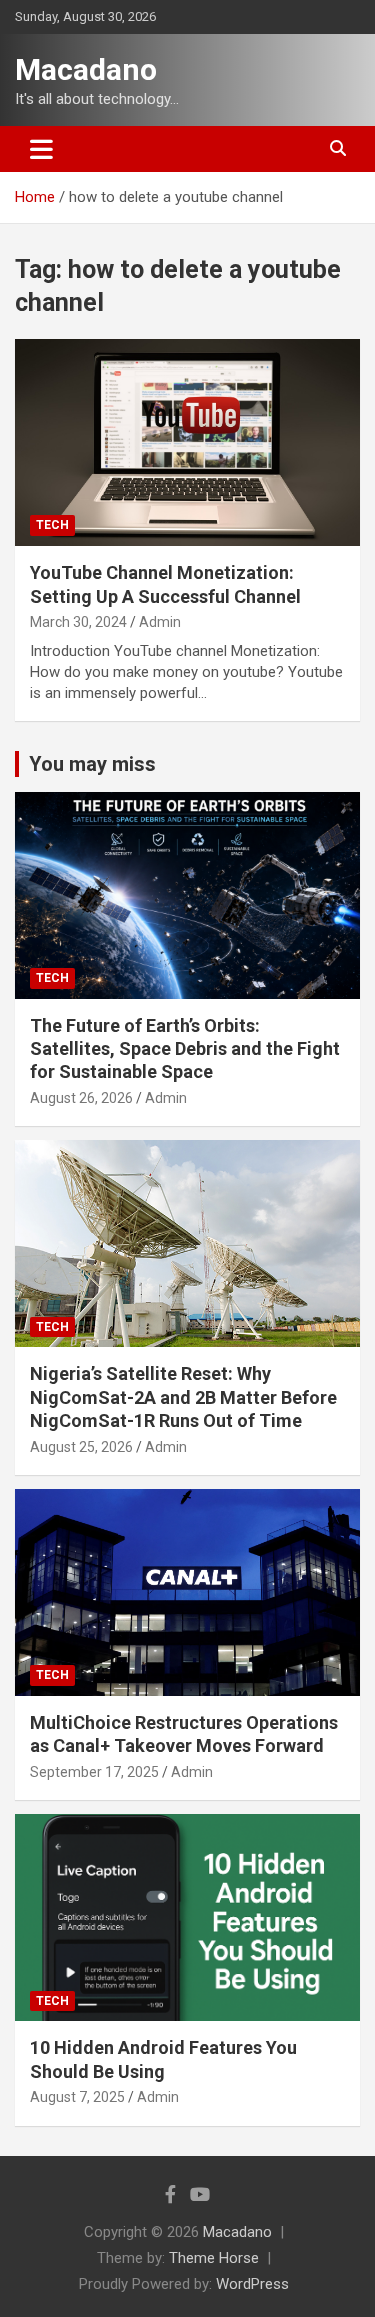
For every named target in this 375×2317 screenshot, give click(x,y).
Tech (52, 525)
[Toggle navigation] (41, 149)
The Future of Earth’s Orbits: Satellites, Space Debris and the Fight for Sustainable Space (185, 1049)
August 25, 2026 (81, 1447)
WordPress (252, 2284)
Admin (160, 622)
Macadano (86, 69)
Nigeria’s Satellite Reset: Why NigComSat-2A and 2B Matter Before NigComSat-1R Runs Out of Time (183, 1397)
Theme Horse (214, 2258)
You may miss (92, 764)
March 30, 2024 (78, 622)
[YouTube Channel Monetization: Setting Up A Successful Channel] (187, 443)
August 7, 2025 (77, 2097)
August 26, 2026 (81, 1098)
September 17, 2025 (94, 1772)
